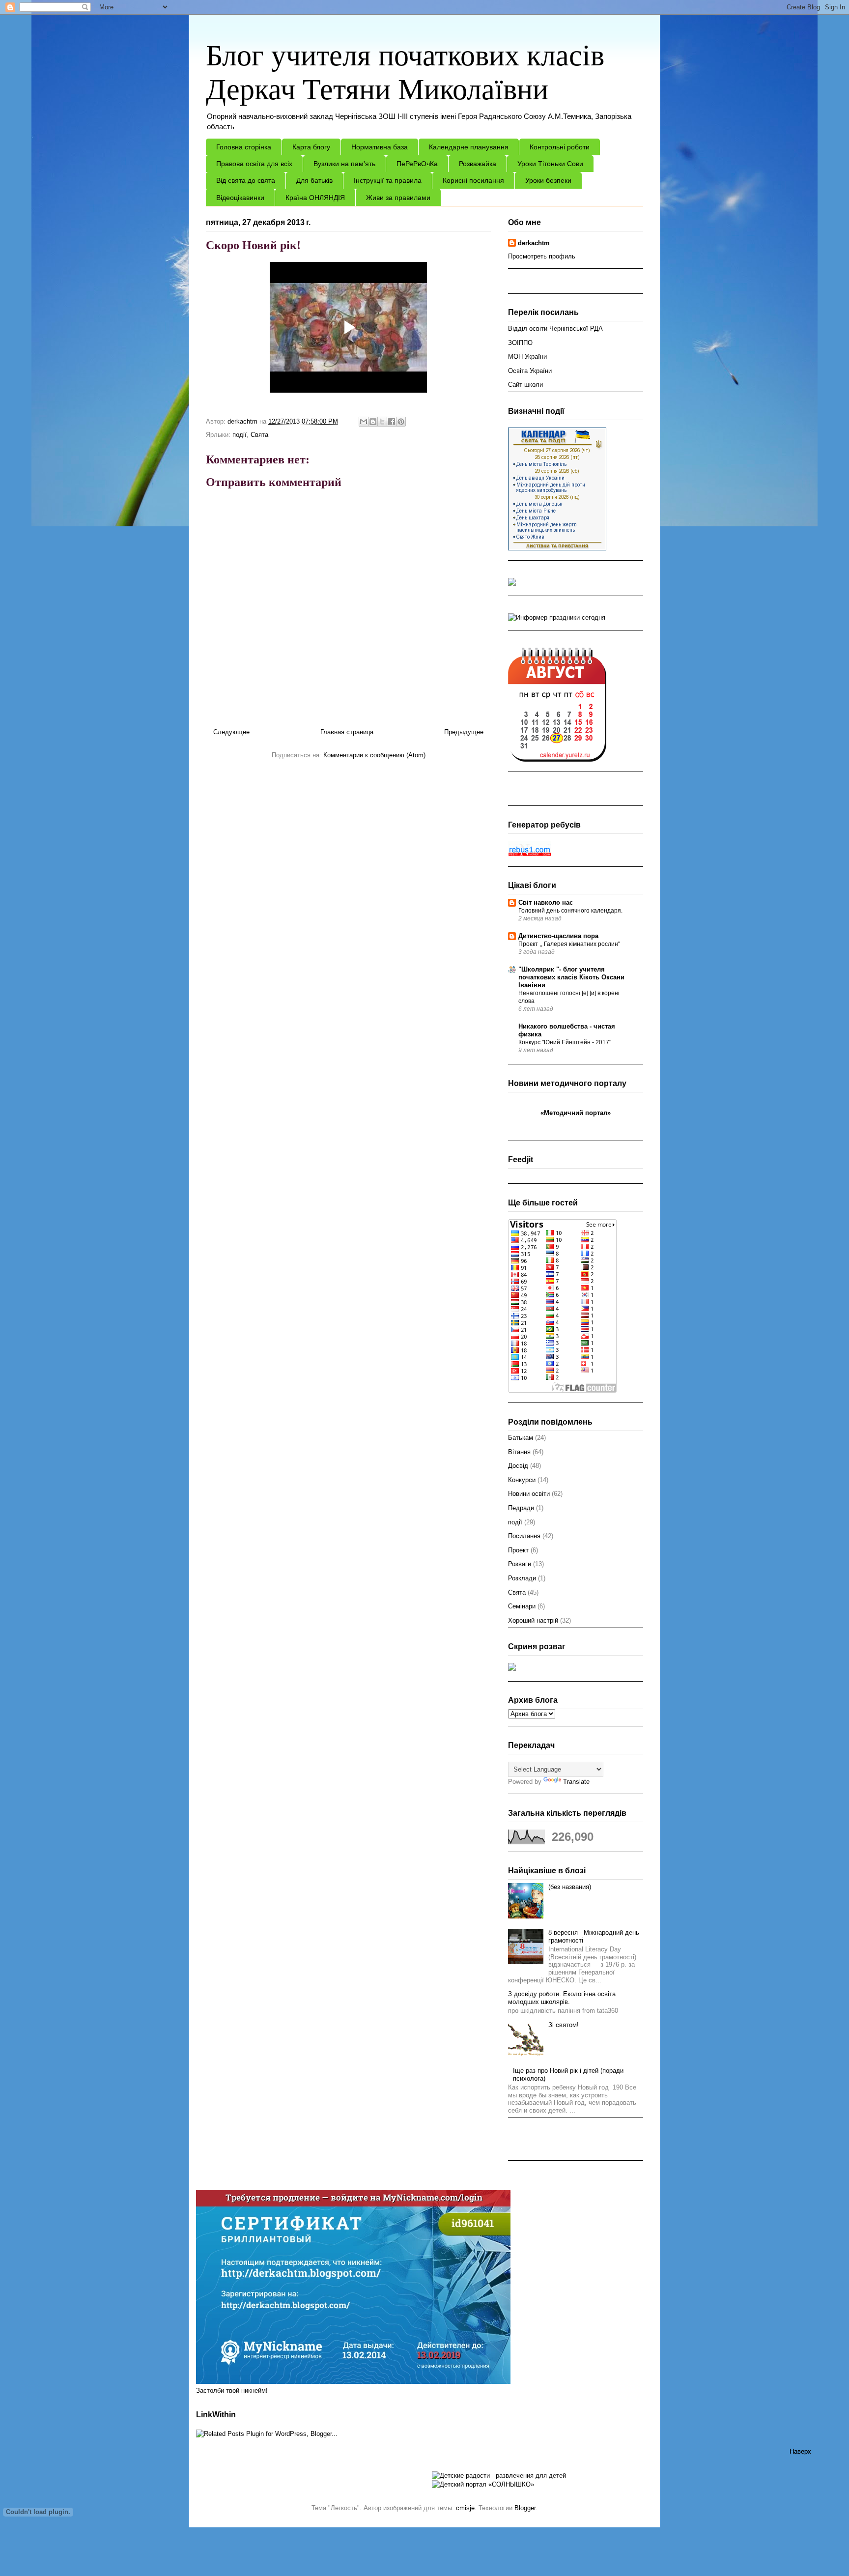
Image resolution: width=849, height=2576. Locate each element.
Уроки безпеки (548, 180)
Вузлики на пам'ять (344, 164)
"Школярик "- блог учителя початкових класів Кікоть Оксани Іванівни (571, 977)
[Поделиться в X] (382, 422)
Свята (259, 435)
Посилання (524, 1536)
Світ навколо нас (546, 902)
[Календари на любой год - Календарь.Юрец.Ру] (557, 759)
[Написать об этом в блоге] (373, 422)
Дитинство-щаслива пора (558, 936)
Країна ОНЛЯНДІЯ (315, 198)
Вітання (519, 1452)
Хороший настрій (533, 1620)
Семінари (522, 1606)
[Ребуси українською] (530, 854)
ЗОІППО (520, 343)
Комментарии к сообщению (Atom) (374, 755)
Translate (576, 1782)
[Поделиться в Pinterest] (401, 422)
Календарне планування (469, 147)
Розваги (520, 1564)
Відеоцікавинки (240, 198)
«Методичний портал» (576, 1113)
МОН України (527, 357)
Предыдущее (464, 732)
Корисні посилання (473, 180)
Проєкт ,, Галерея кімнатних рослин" (569, 944)
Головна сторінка (244, 147)
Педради (521, 1508)
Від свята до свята (246, 180)
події (240, 435)
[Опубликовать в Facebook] (392, 422)
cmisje (465, 2508)
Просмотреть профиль (542, 256)
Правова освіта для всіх (254, 164)
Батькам (521, 1438)
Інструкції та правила (388, 180)
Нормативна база (380, 147)
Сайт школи (525, 385)
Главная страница (347, 732)
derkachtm (534, 243)
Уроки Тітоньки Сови (550, 164)
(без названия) (570, 1887)
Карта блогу (311, 147)
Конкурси (522, 1480)
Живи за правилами (398, 198)
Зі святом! (564, 2025)
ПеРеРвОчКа (417, 164)
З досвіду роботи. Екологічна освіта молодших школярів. (562, 1998)
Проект (518, 1550)
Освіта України (530, 371)
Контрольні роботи (560, 147)
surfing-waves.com (585, 1122)
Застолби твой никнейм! (232, 2390)
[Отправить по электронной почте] (364, 422)
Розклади (522, 1578)
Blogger (525, 2508)
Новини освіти (529, 1494)
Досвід (518, 1466)
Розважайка (478, 164)
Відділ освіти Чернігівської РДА (555, 329)
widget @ (552, 1122)
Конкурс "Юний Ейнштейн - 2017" (565, 1042)
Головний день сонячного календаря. (570, 911)
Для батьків (314, 180)
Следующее (231, 732)
